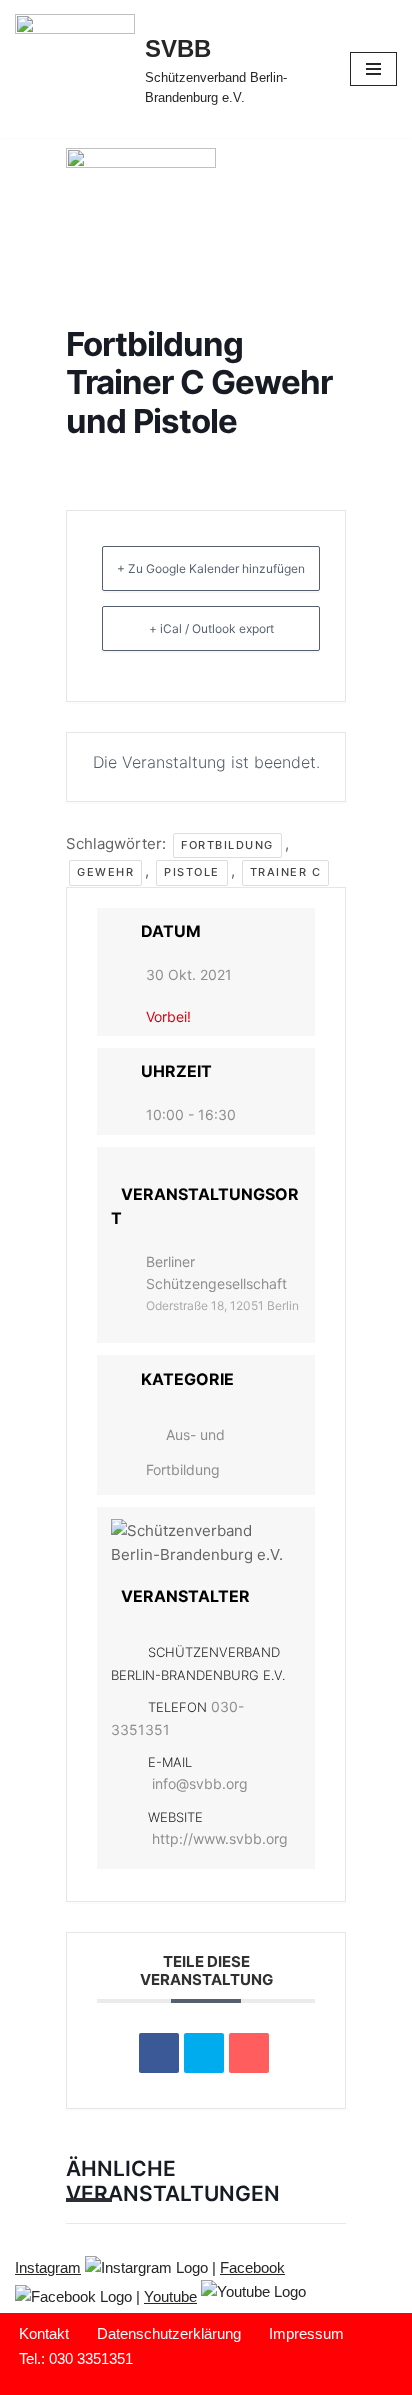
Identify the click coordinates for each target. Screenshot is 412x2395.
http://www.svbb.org (220, 1838)
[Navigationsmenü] (373, 69)
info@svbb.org (200, 1783)
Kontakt (44, 2333)
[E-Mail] (249, 2053)
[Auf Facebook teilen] (159, 2053)
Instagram (48, 2267)
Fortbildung (227, 845)
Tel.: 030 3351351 (76, 2358)
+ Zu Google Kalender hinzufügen (211, 568)
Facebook (252, 2267)
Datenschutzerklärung (169, 2333)
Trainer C (286, 872)
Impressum (306, 2333)
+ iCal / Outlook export (211, 628)
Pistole (192, 872)
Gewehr (105, 872)
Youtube (170, 2296)
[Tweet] (204, 2053)
